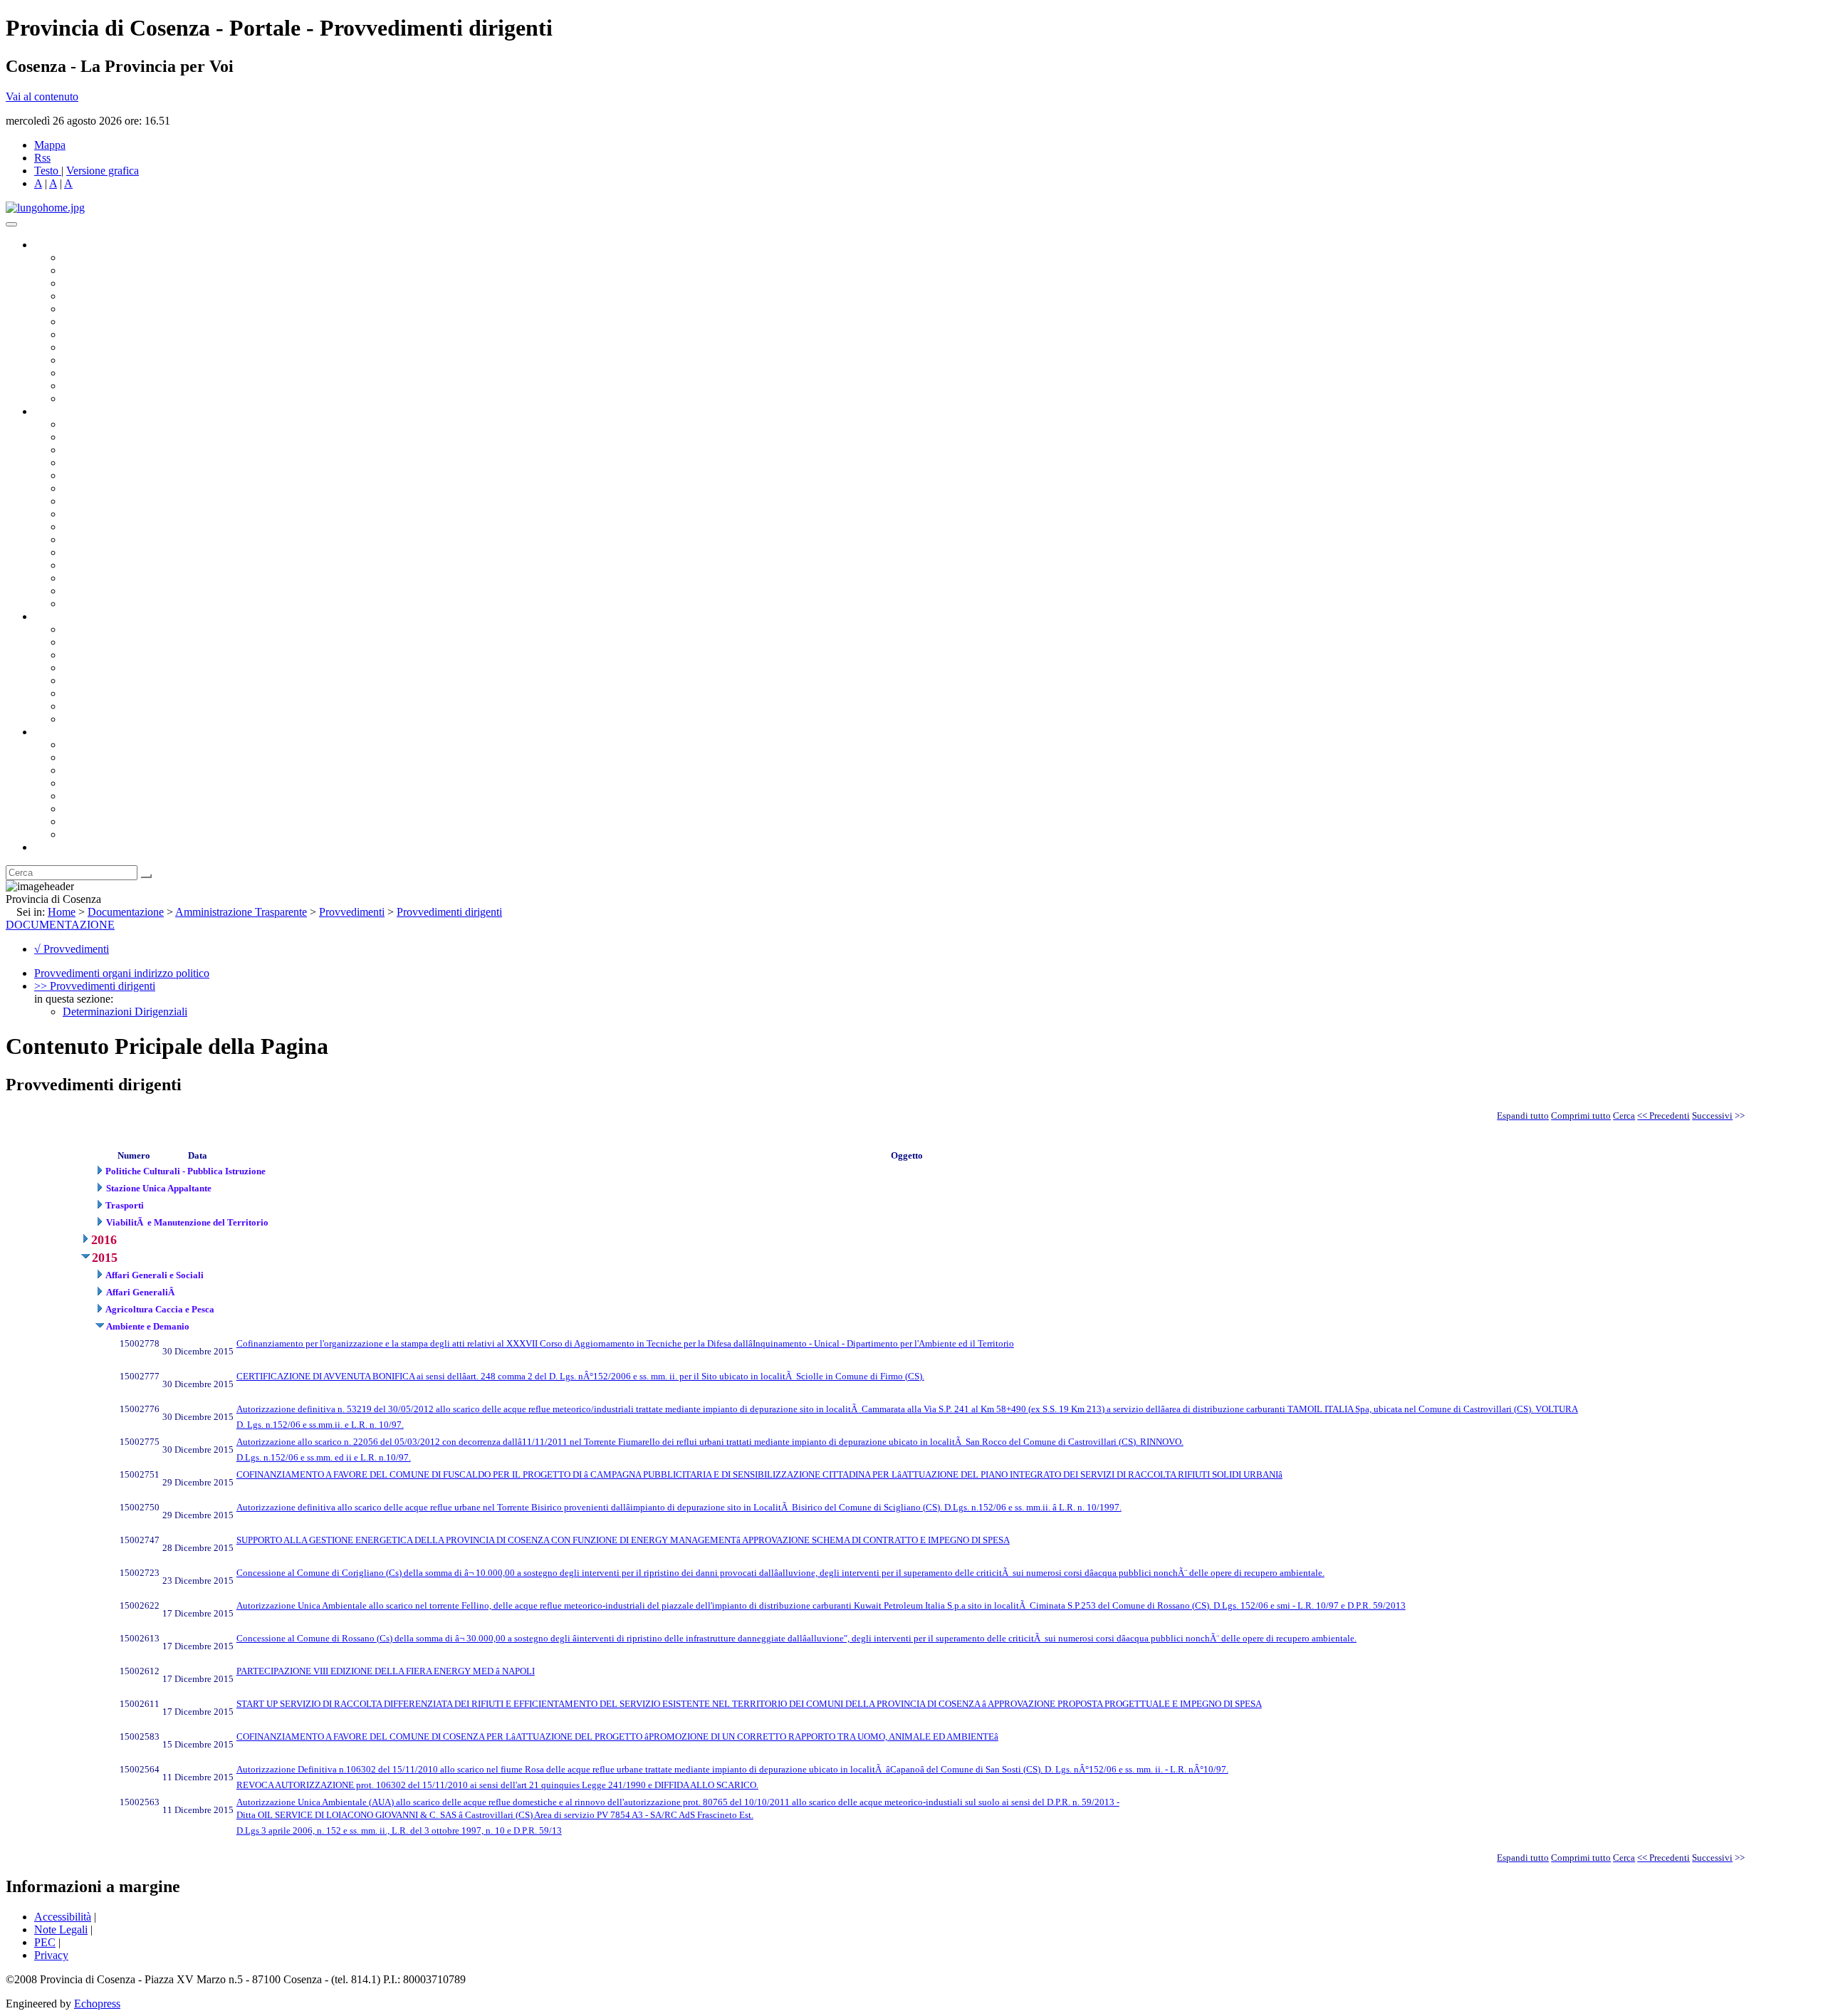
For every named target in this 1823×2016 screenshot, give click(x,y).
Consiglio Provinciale (111, 270)
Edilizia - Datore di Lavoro (123, 565)
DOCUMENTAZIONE (60, 925)
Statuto (78, 706)
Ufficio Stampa (97, 373)
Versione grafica (103, 171)
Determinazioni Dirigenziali (125, 1012)
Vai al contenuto (42, 96)
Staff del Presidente (106, 604)
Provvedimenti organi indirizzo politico (122, 973)
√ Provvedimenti (72, 949)
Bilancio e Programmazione (125, 450)
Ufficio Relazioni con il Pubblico (137, 360)
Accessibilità (63, 1917)
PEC (45, 1942)
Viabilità (82, 578)
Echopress (97, 2004)
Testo (46, 171)
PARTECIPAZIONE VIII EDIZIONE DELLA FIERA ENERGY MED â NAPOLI (386, 1671)
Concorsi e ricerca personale (126, 655)
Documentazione (71, 616)
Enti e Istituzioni (99, 834)
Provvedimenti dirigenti (449, 912)
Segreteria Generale (107, 591)
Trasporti (83, 527)
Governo (53, 245)
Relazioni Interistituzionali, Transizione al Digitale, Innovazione (205, 488)
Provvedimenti (352, 912)
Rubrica (51, 847)
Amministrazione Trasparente (129, 680)
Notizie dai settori (102, 386)
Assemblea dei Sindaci (114, 296)
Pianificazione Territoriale (120, 539)
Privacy (51, 1955)
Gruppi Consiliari (102, 322)
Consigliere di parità (108, 334)
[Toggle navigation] (11, 224)
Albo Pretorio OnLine (112, 629)
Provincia (56, 732)
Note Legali (61, 1929)
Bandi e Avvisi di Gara (114, 642)
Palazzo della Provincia (115, 757)
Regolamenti (91, 719)
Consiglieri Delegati (108, 283)
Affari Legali (92, 475)
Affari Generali (97, 437)
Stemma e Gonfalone (110, 745)
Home (62, 912)
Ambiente (85, 552)
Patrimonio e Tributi (108, 501)
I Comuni (84, 809)
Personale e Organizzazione (125, 463)
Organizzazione (69, 411)
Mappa (50, 145)
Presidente (86, 257)
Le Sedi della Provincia (115, 770)
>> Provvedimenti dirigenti (95, 986)
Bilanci (79, 668)
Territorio (84, 796)
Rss (42, 158)
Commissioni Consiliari (115, 309)
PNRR (78, 514)
